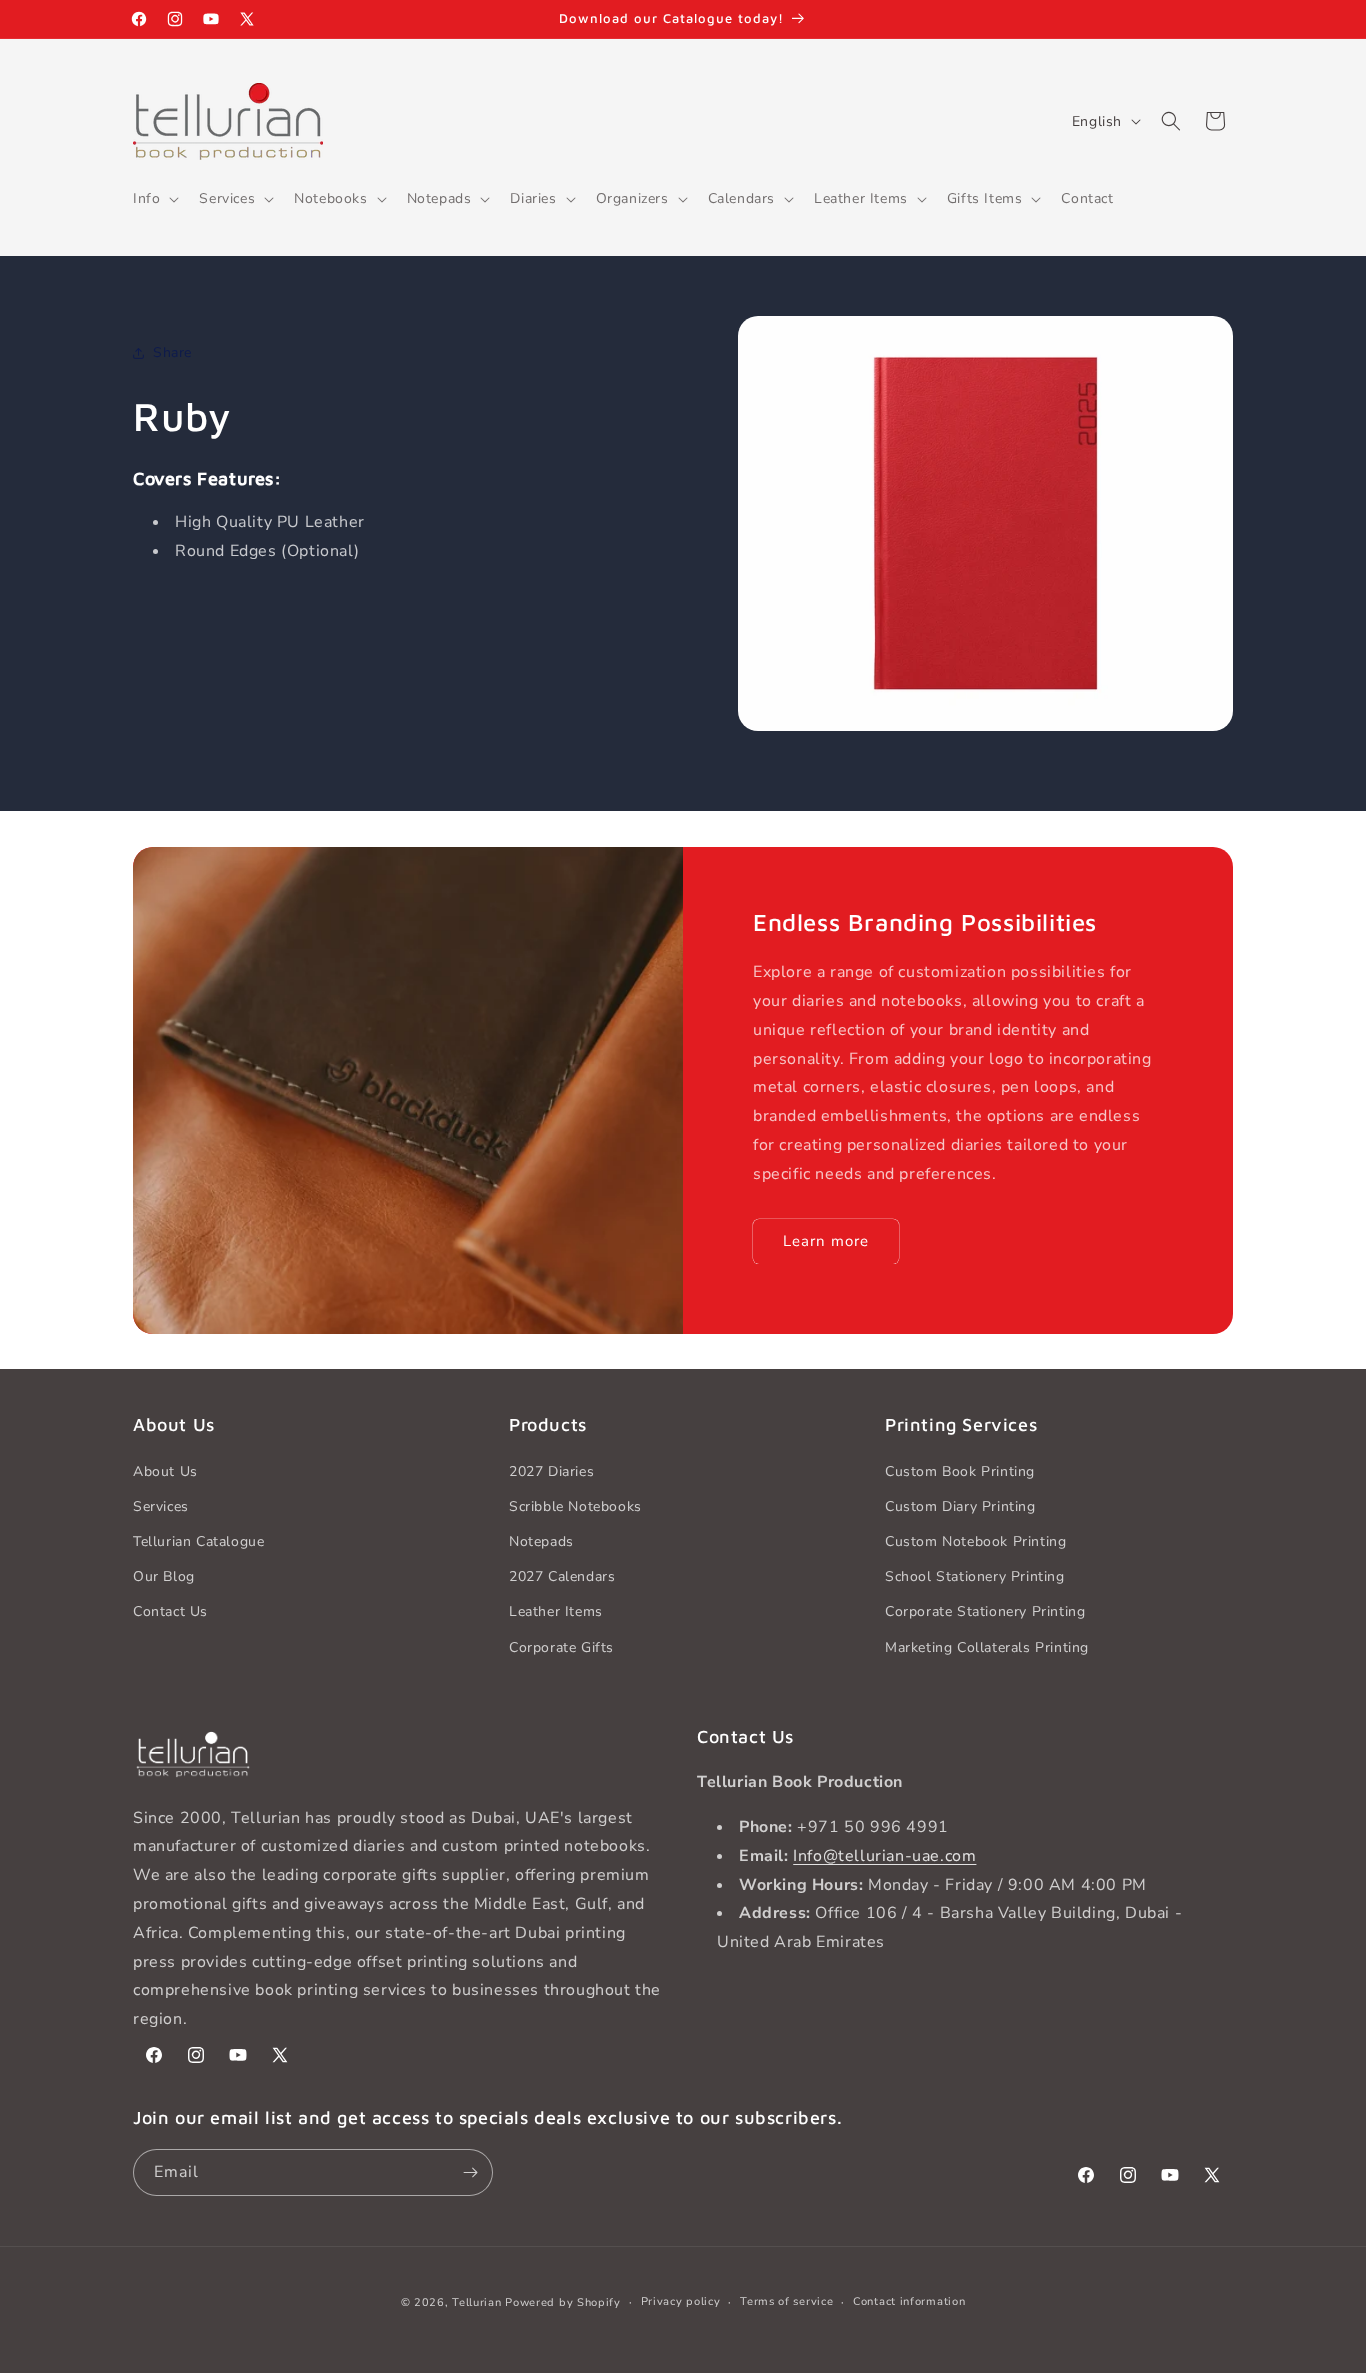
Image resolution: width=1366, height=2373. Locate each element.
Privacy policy (681, 2301)
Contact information (909, 2301)
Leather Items (556, 1611)
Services (161, 1506)
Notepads (541, 1541)
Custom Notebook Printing (975, 1541)
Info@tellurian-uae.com (884, 1856)
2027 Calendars (562, 1576)
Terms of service (786, 2301)
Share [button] (172, 352)
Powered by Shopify (563, 2302)
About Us (165, 1471)
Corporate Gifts (561, 1647)
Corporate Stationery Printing (985, 1611)
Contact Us (170, 1611)
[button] (154, 199)
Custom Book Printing (960, 1471)
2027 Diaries (551, 1471)
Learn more (826, 1241)
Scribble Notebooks (575, 1506)
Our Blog (164, 1576)
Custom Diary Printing (960, 1506)
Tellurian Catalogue (198, 1541)
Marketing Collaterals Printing (987, 1647)
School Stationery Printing (975, 1576)
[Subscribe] (470, 2172)
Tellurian (476, 2302)
